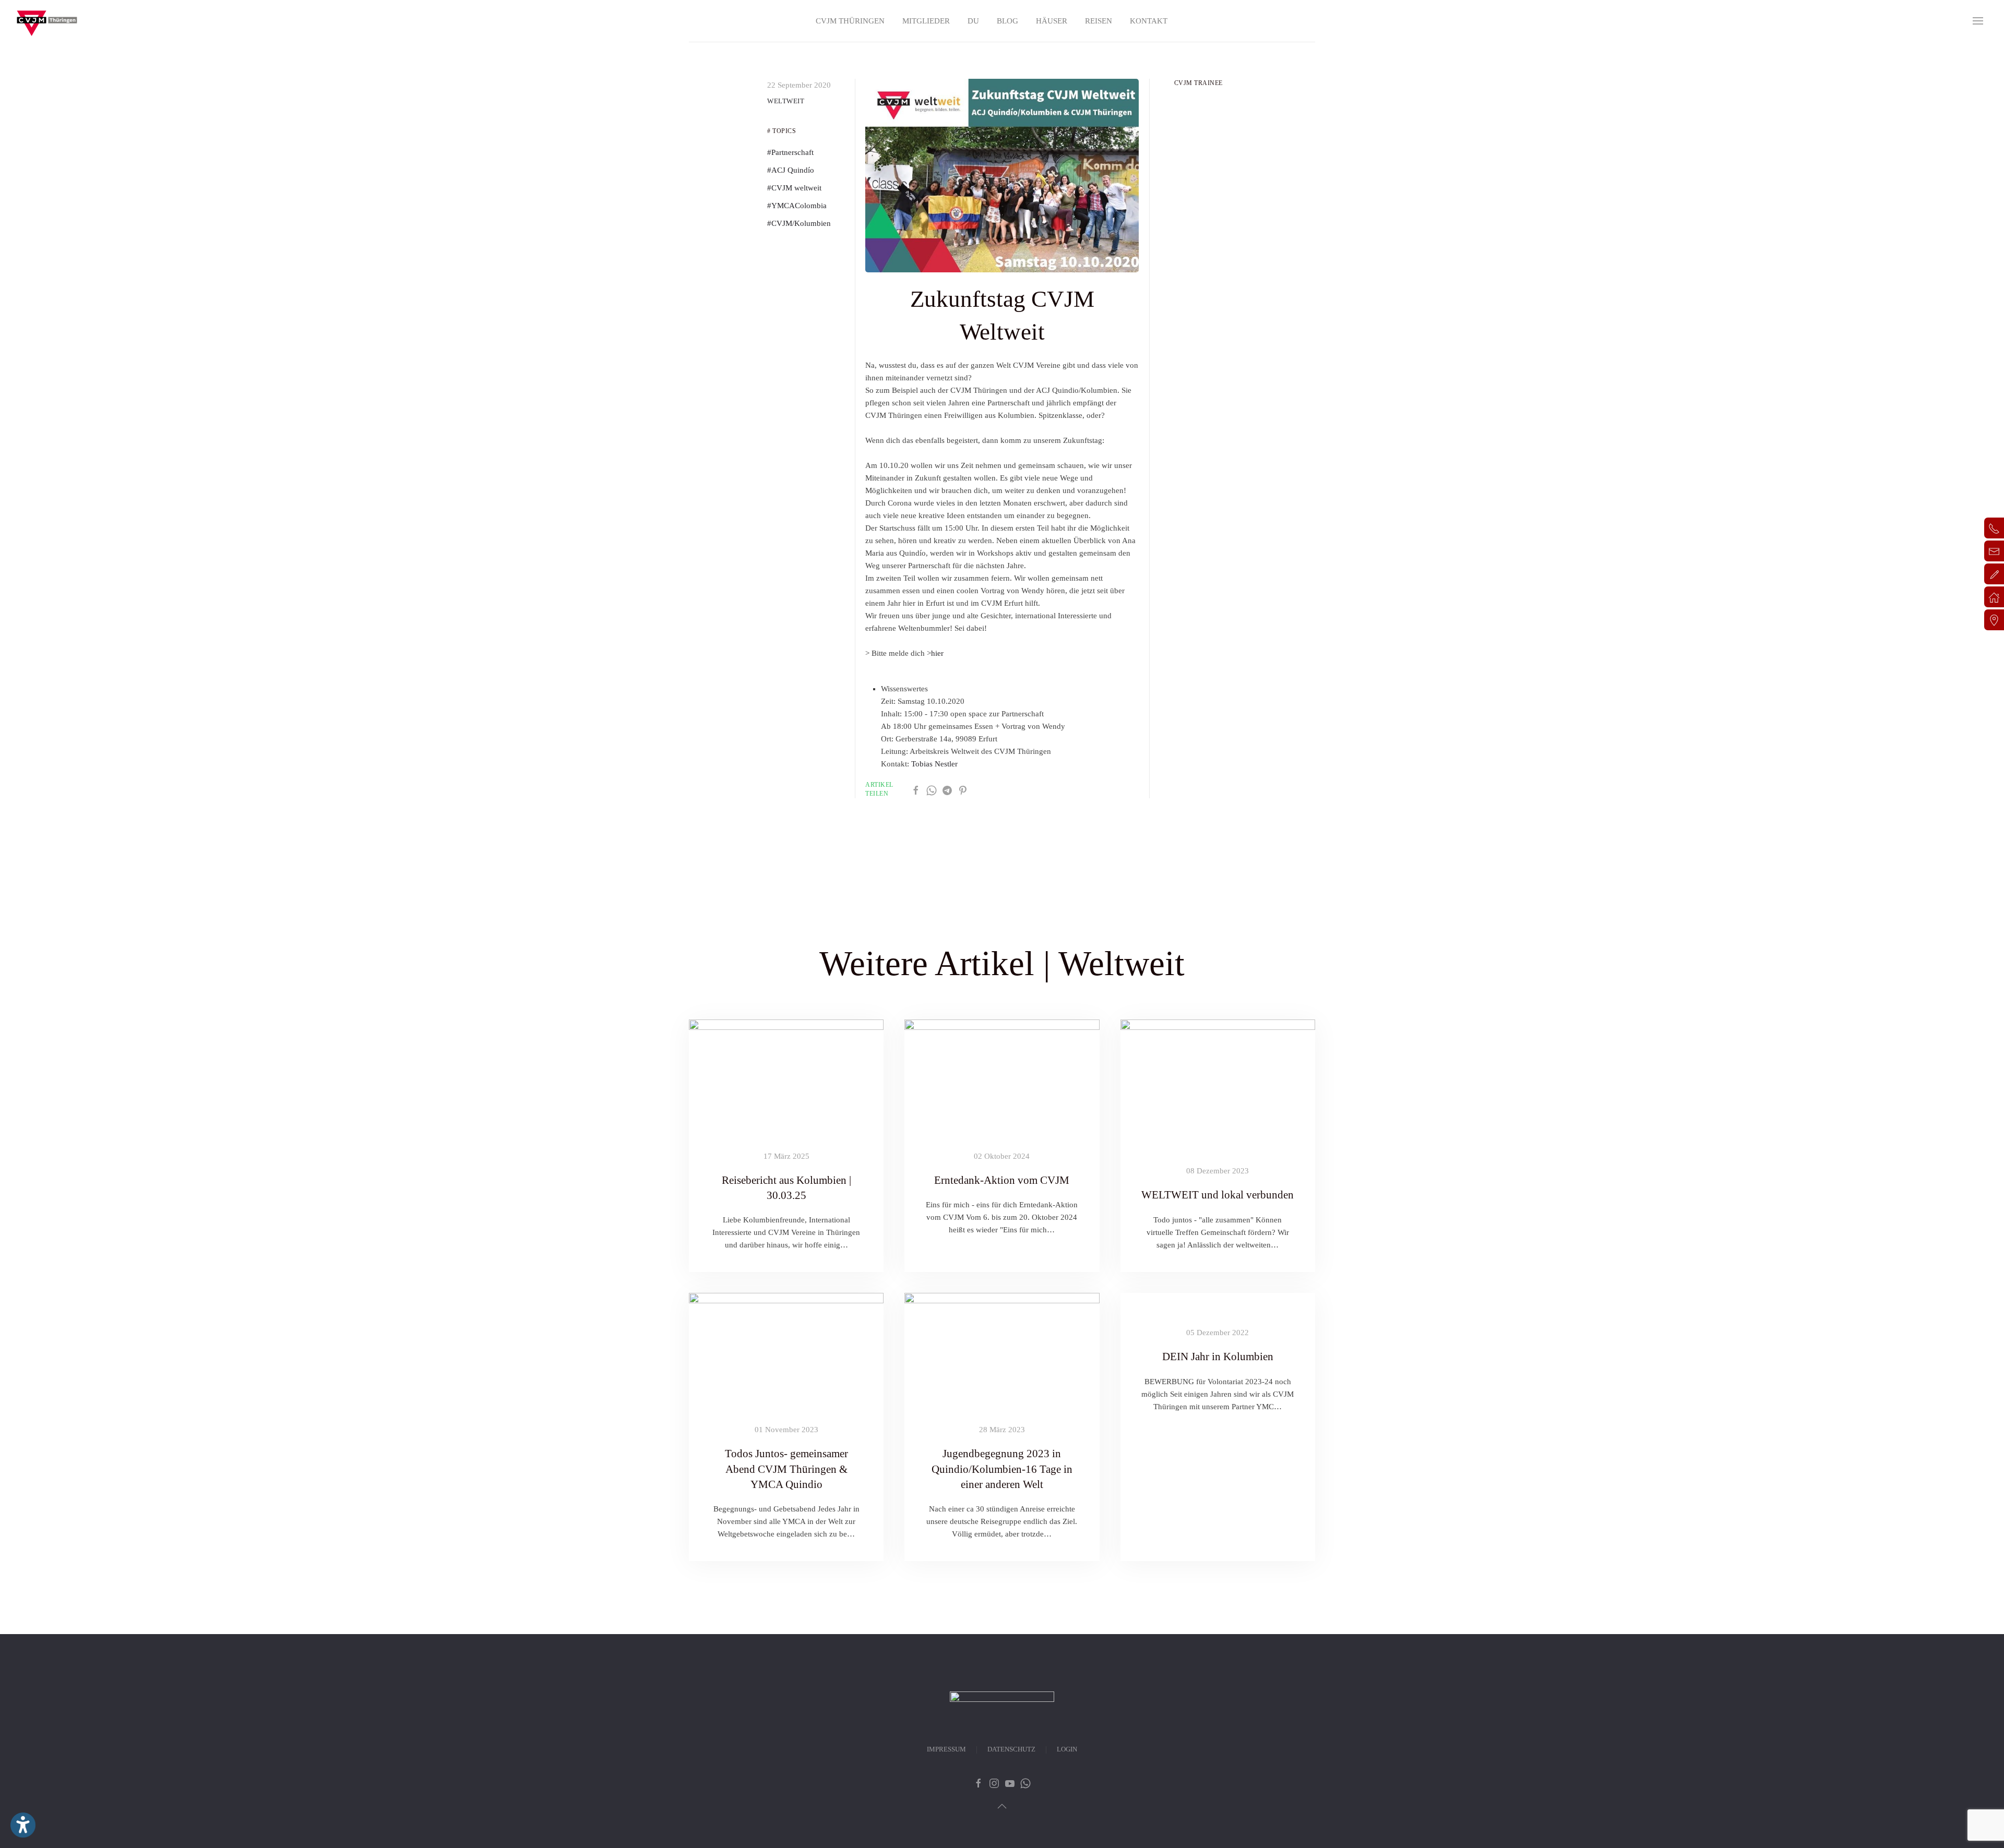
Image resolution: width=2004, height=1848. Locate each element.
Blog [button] (1007, 21)
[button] (1978, 21)
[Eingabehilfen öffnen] (23, 1825)
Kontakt (1149, 21)
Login (1067, 1749)
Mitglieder (926, 21)
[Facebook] (916, 789)
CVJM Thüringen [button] (850, 21)
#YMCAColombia (797, 206)
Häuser (1052, 21)
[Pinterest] (963, 789)
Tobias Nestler (934, 764)
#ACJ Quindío (791, 170)
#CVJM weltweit (794, 188)
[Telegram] (947, 789)
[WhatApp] (932, 789)
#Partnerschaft (790, 152)
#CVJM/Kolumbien (799, 223)
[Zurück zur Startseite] (47, 21)
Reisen (1099, 21)
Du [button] (973, 21)
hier (937, 653)
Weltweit (786, 101)
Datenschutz (1011, 1749)
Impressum (946, 1749)
